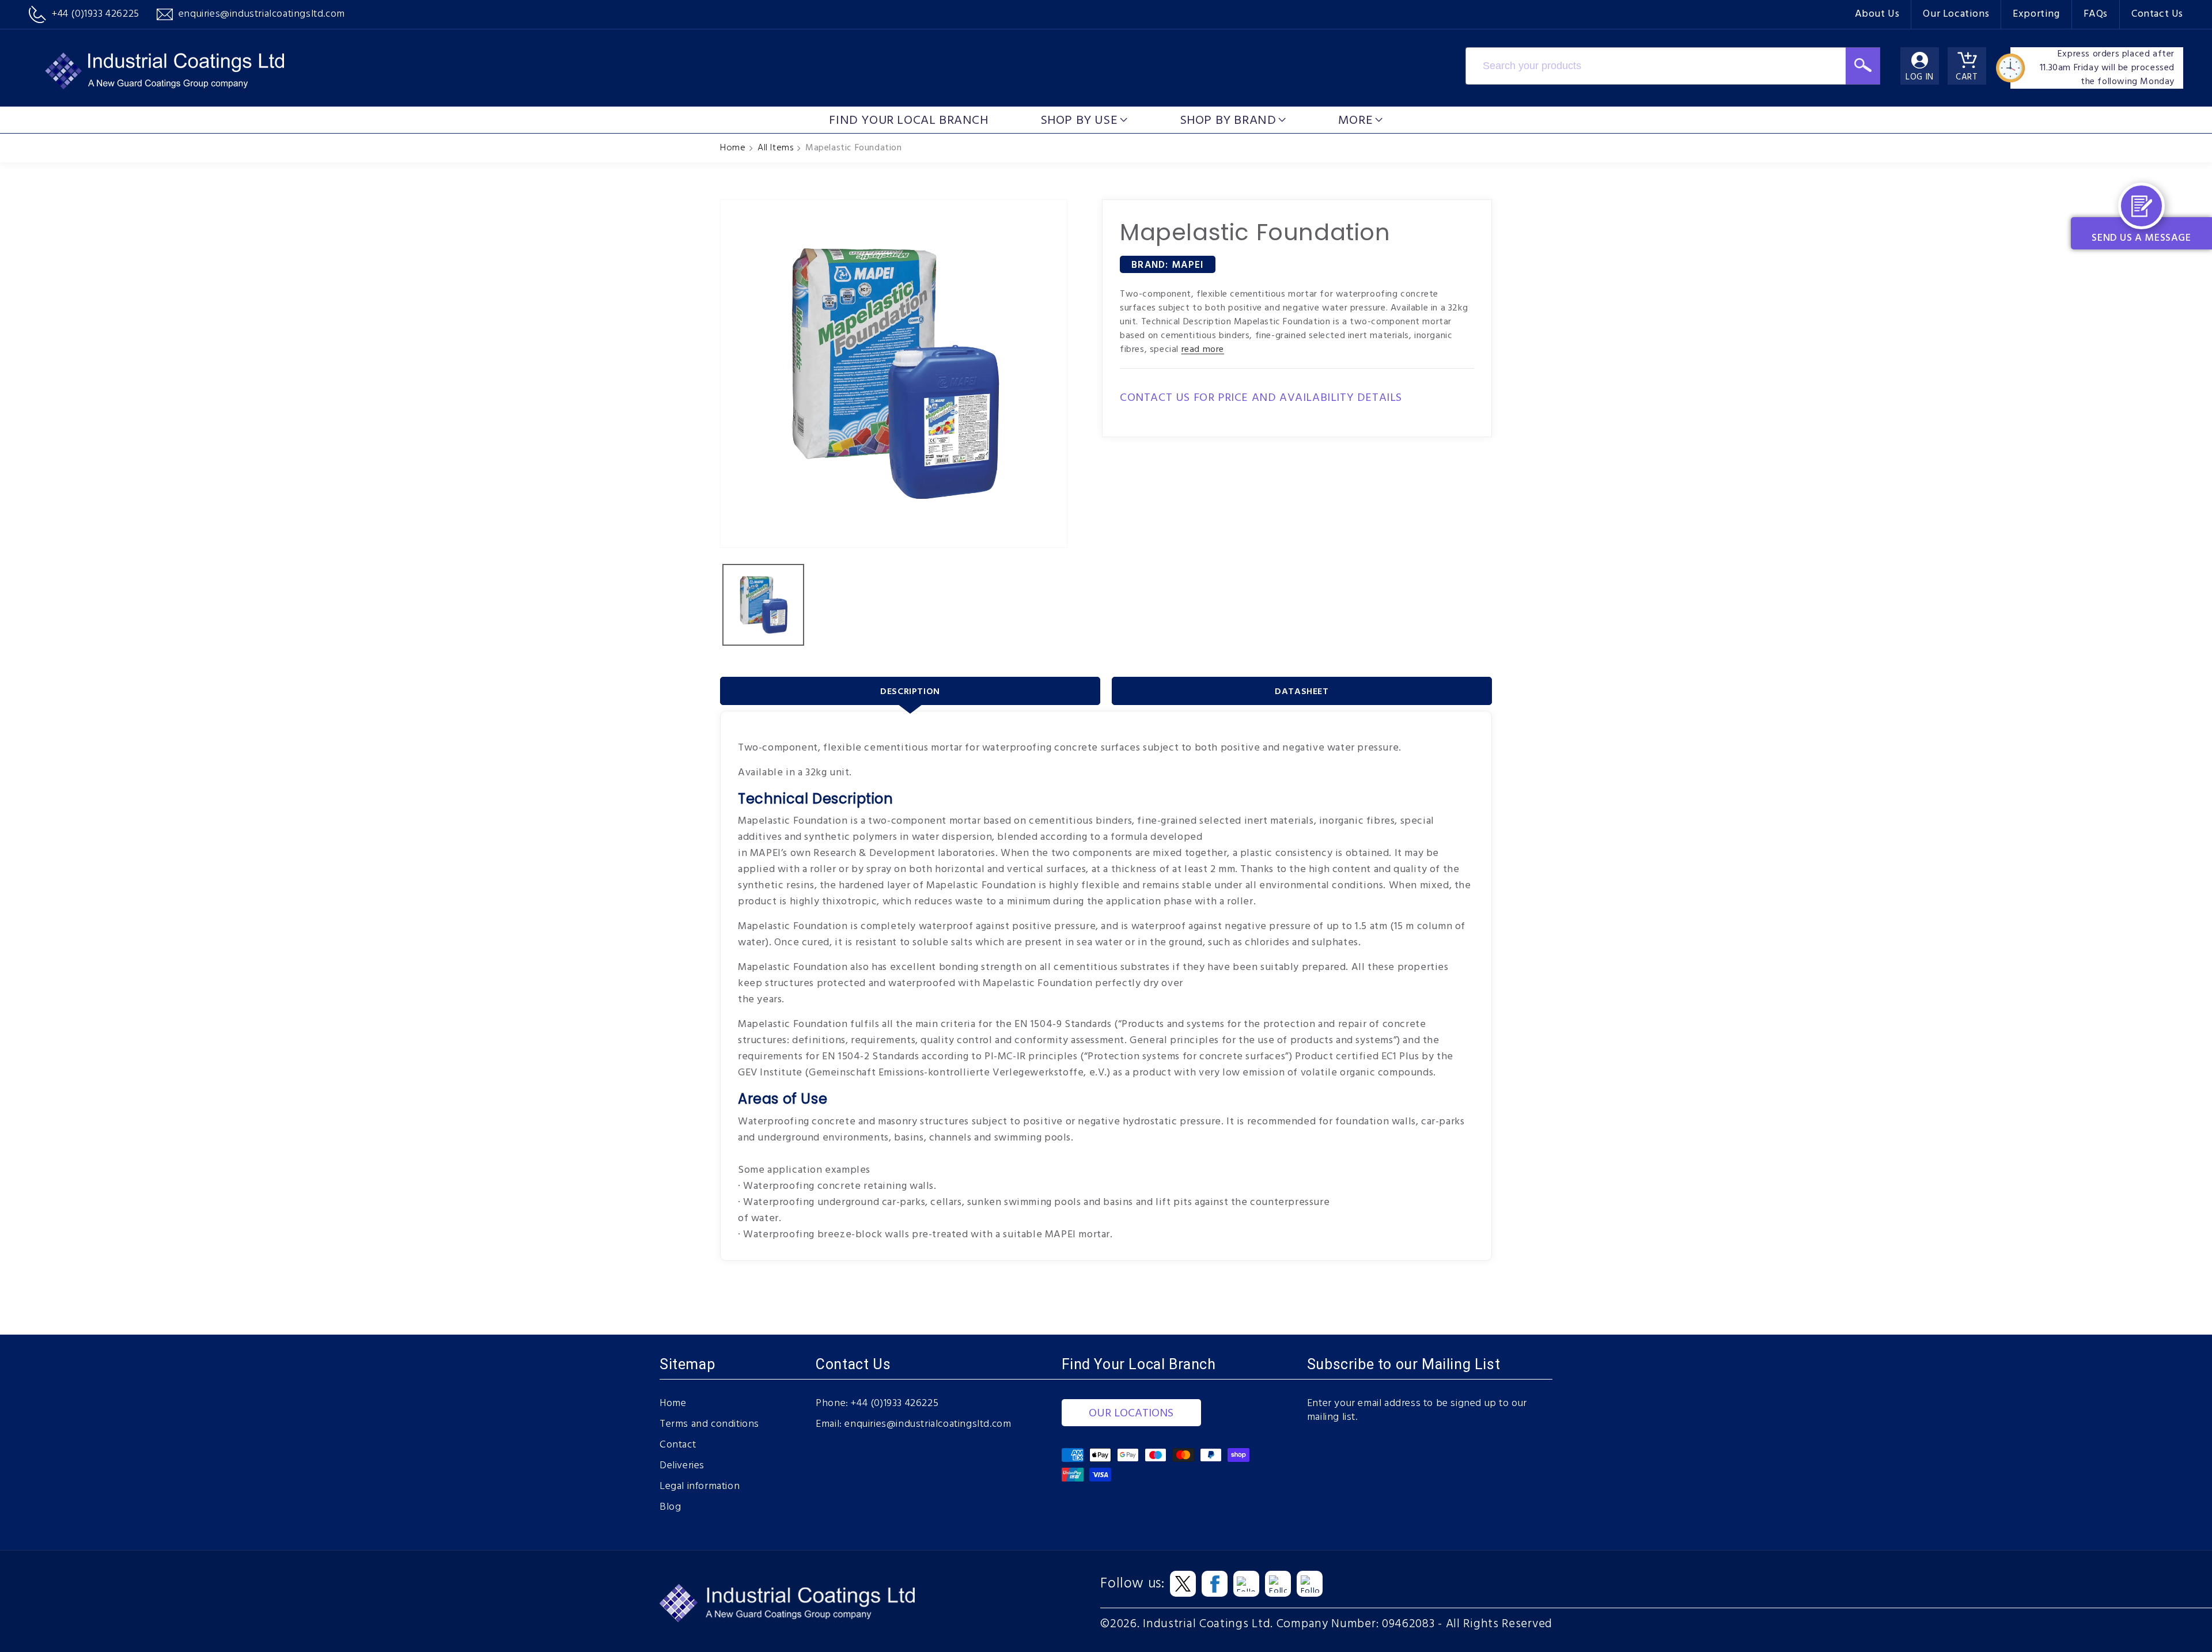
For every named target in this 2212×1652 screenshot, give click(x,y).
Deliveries (682, 1466)
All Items (775, 148)
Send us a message (2141, 238)
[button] (1084, 120)
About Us (1877, 14)
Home (733, 148)
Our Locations (1956, 14)
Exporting (2036, 14)
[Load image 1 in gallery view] (763, 605)
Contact (678, 1445)
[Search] (1863, 66)
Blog (670, 1507)
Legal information (700, 1487)
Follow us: (1132, 1584)
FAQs (2096, 14)
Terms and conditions (709, 1424)
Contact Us (2157, 14)
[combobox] (1656, 66)
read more (1203, 350)
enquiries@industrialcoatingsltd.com (928, 1424)
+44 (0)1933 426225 (895, 1404)
